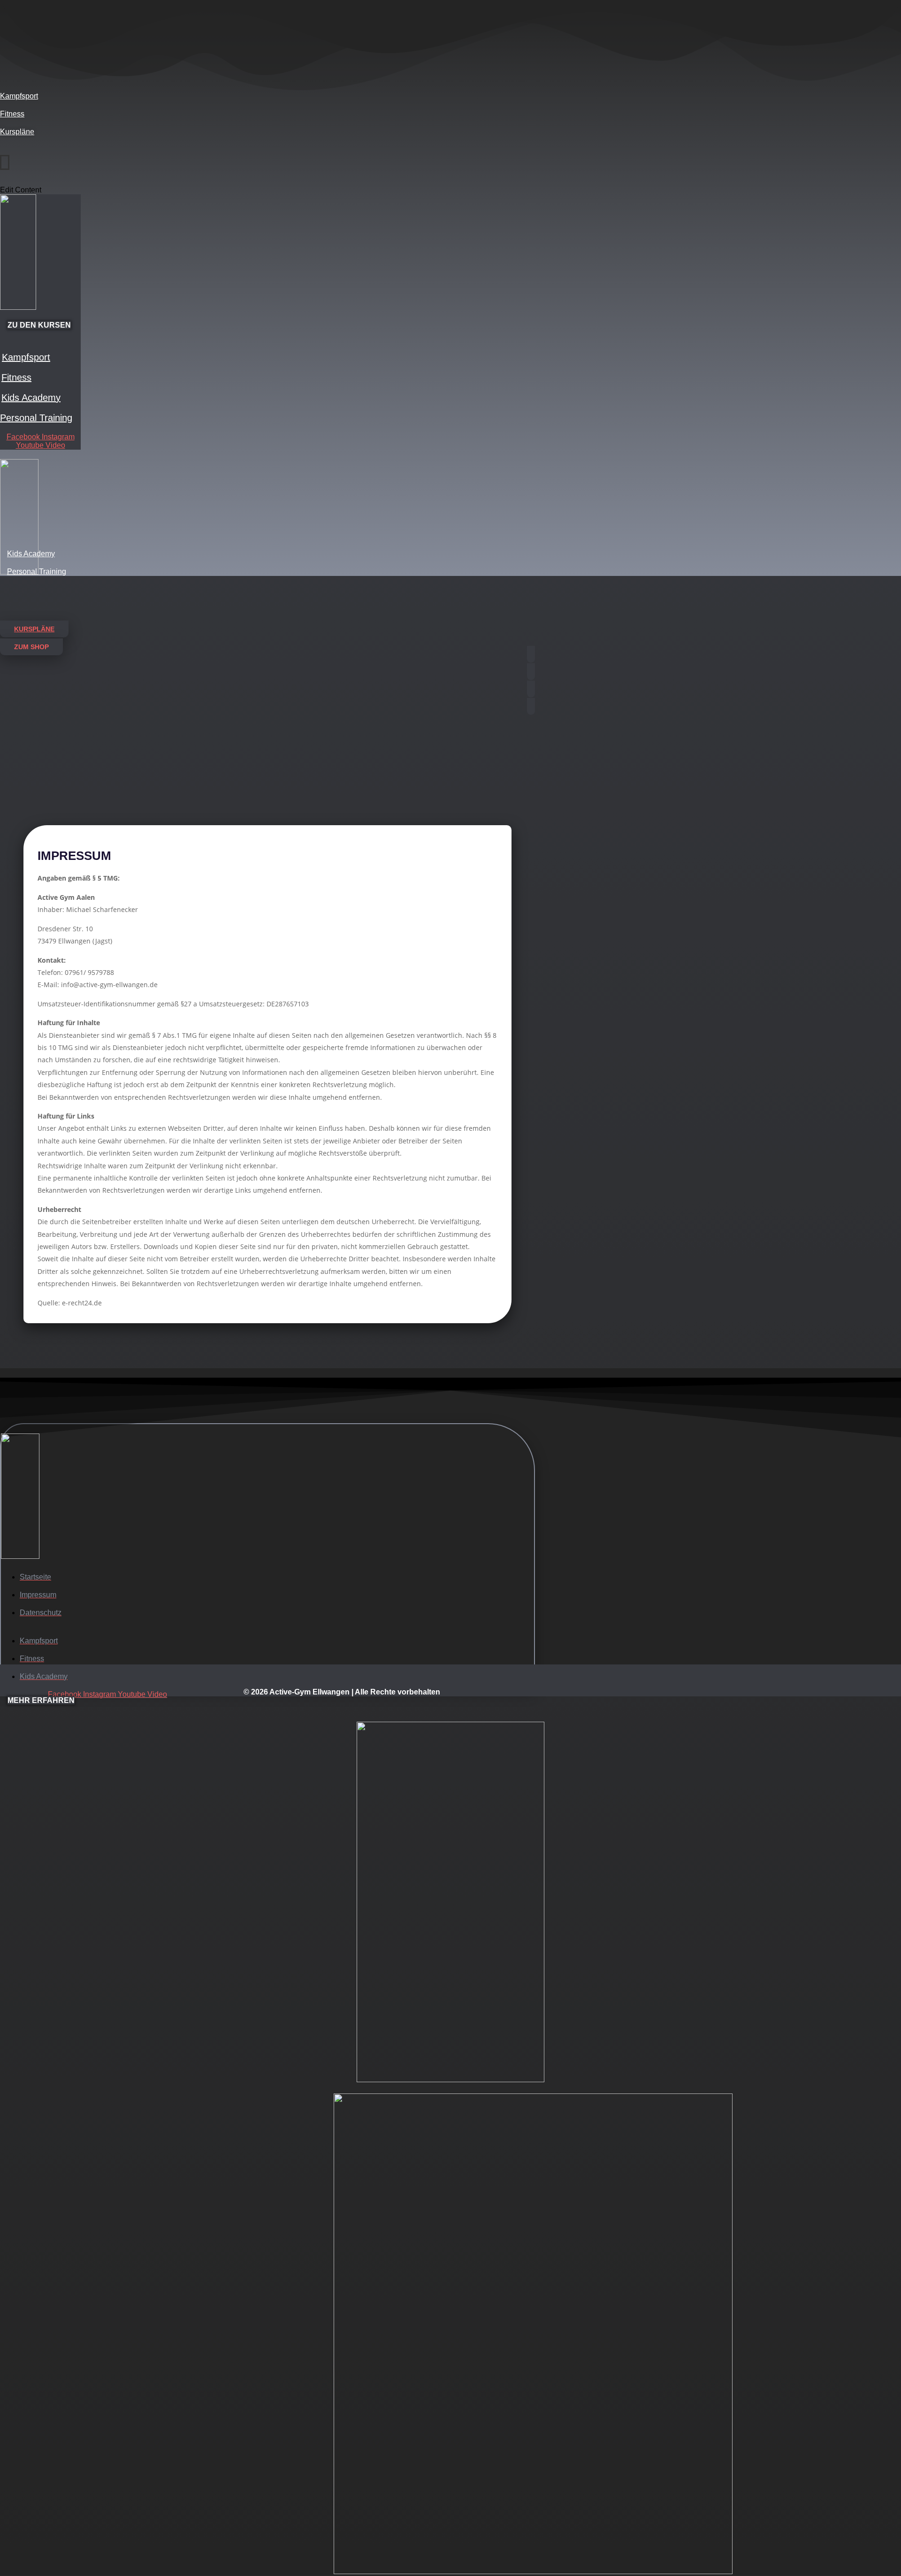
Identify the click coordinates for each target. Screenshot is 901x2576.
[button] (31, 647)
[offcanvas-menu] (3, 152)
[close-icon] (5, 162)
